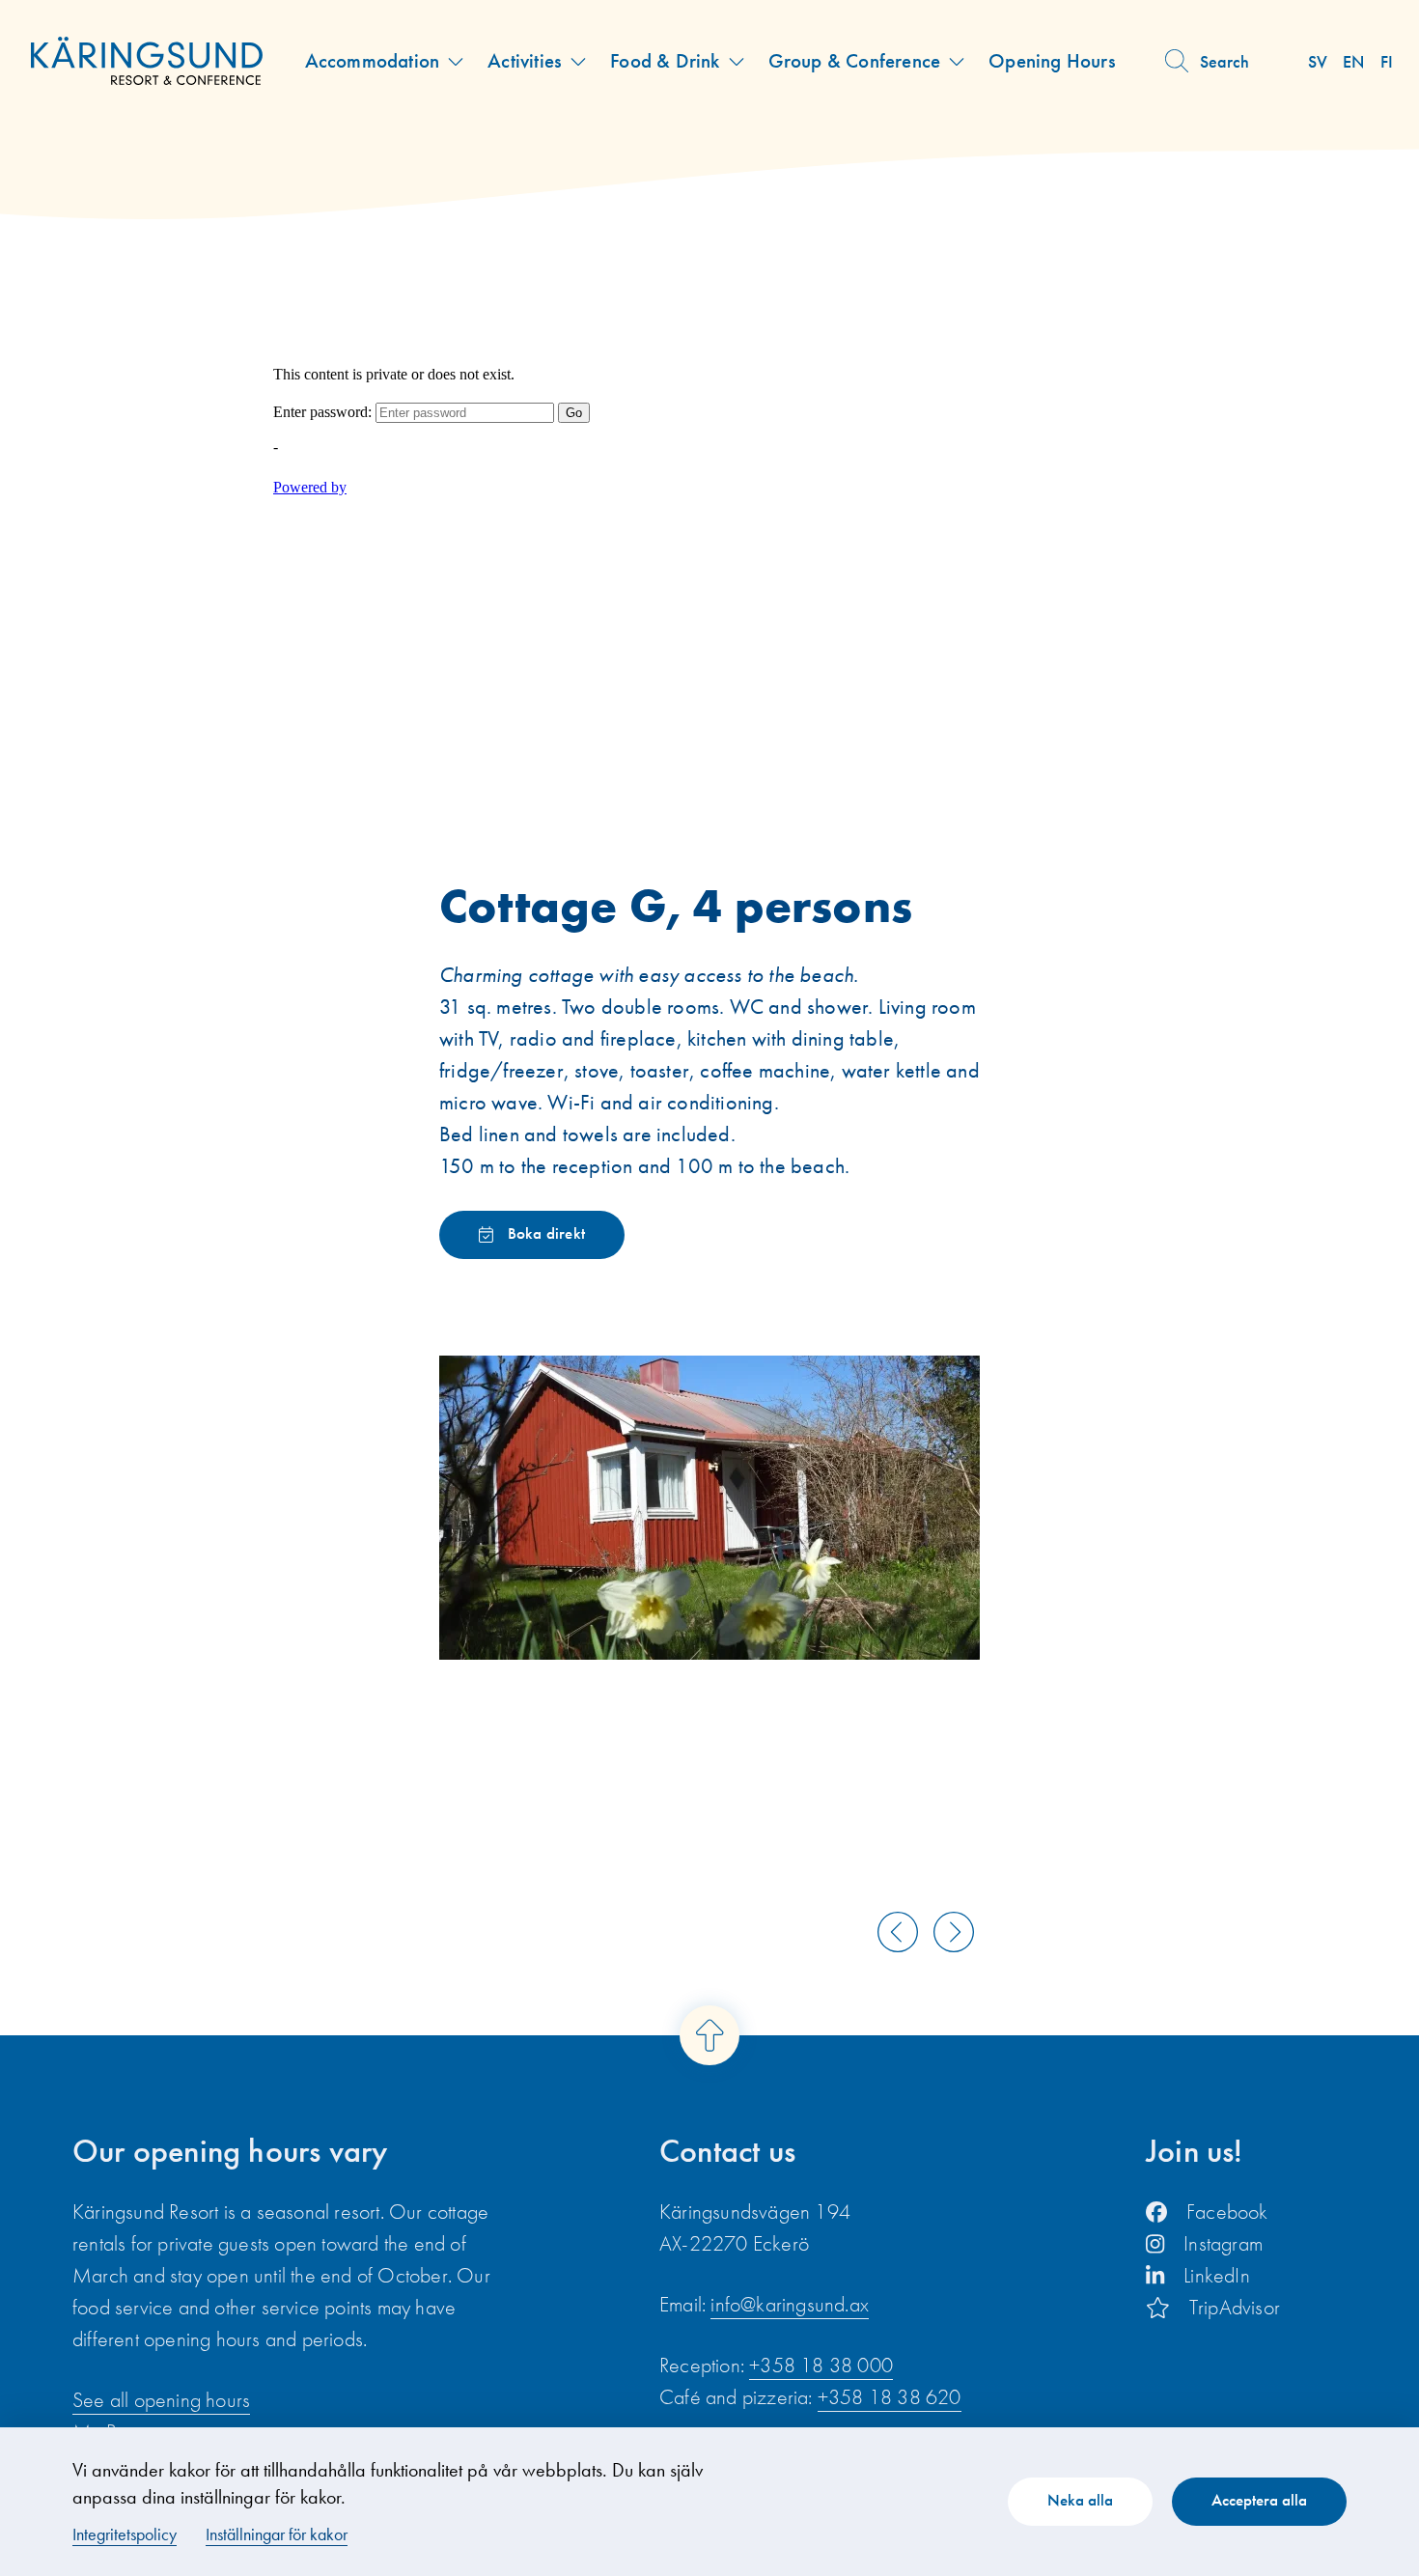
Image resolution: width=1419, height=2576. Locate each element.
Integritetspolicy (125, 2534)
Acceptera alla (1259, 2500)
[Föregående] (898, 1932)
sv (1318, 61)
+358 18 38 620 (890, 2397)
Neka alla (1080, 2500)
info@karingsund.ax (790, 2304)
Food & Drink (665, 60)
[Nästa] (954, 1932)
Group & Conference (855, 60)
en (1353, 61)
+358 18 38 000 (821, 2365)
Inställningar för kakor (277, 2534)
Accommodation (373, 60)
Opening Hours (1052, 60)
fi (1387, 61)
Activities (525, 60)
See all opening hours (161, 2400)
